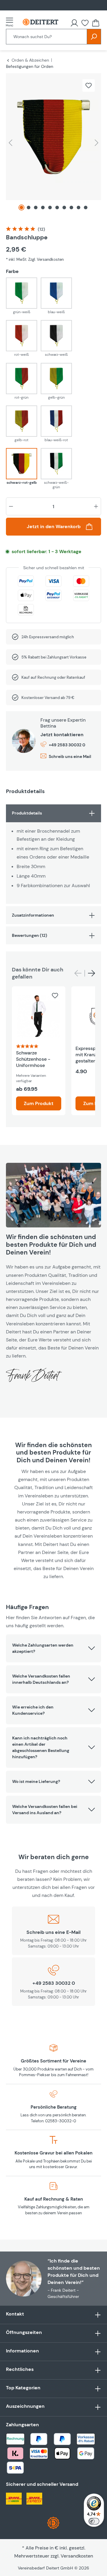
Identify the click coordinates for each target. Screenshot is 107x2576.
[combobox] (47, 37)
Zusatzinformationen (33, 915)
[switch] (94, 2521)
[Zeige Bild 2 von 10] (29, 207)
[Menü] (11, 22)
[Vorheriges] (10, 143)
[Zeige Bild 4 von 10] (43, 207)
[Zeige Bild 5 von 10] (50, 207)
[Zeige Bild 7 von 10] (64, 207)
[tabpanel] (53, 854)
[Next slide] (92, 973)
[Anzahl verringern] (11, 506)
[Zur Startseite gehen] (40, 22)
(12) (41, 229)
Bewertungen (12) (30, 935)
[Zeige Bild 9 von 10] (78, 207)
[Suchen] (94, 37)
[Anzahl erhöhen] (96, 506)
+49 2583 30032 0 (67, 745)
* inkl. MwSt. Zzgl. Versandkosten (35, 259)
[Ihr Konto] (74, 23)
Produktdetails (27, 813)
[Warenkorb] (96, 23)
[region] (53, 144)
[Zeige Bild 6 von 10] (57, 207)
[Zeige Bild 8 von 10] (71, 207)
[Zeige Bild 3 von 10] (36, 207)
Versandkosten (77, 2556)
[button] (53, 1648)
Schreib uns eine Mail (70, 756)
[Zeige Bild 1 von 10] (21, 207)
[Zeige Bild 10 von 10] (86, 207)
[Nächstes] (97, 143)
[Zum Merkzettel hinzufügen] (89, 85)
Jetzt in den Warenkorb (54, 526)
